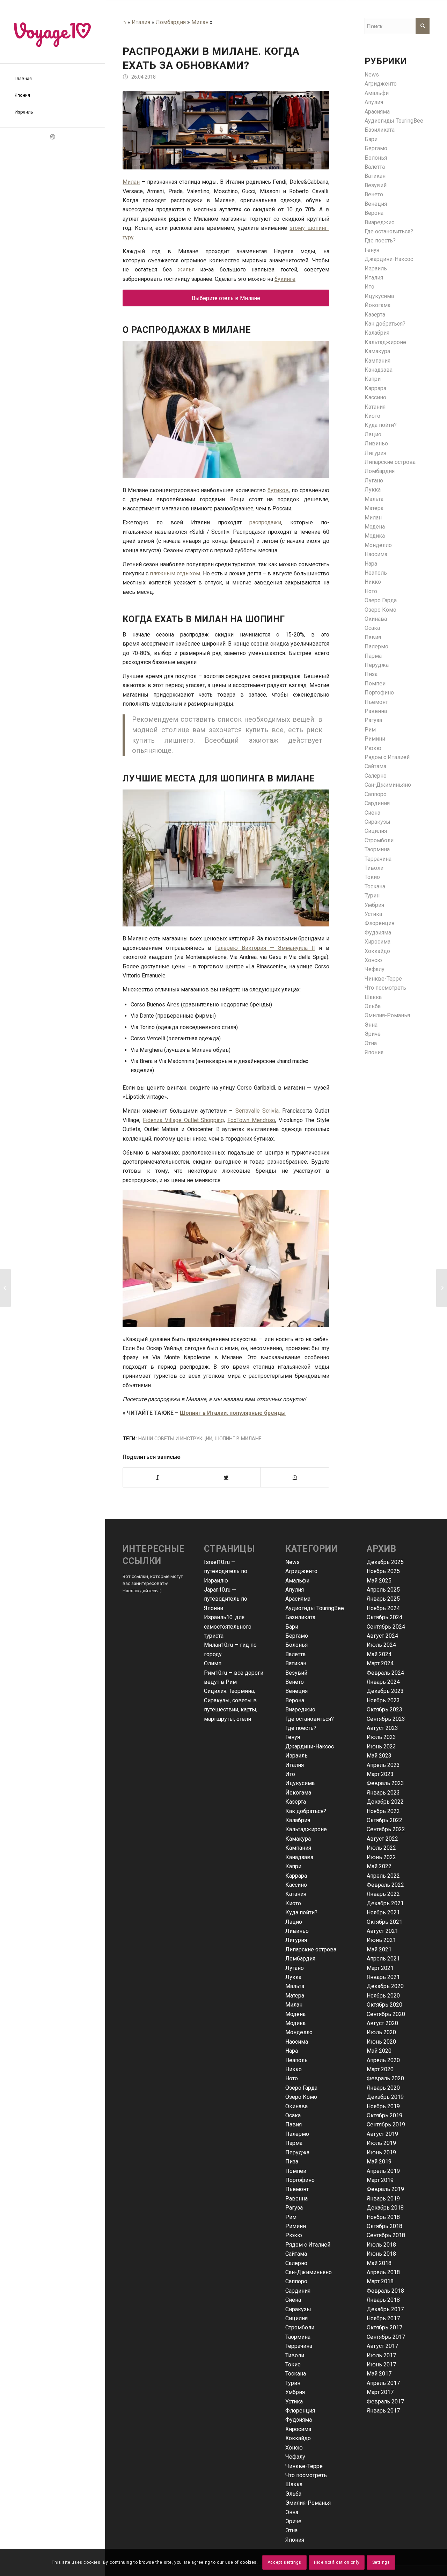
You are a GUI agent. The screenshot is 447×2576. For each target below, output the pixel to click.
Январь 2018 (383, 2300)
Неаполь (376, 573)
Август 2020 (382, 2023)
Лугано (374, 481)
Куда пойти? (381, 425)
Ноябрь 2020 (383, 1996)
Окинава (376, 619)
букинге (285, 279)
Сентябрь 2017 (386, 2337)
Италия (141, 22)
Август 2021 (382, 1931)
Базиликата (380, 130)
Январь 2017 (383, 2411)
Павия (373, 637)
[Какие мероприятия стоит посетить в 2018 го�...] (5, 1288)
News (372, 75)
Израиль (376, 268)
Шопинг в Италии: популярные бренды (233, 1413)
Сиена (372, 813)
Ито (369, 287)
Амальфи (377, 93)
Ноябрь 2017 (383, 2318)
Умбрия (374, 905)
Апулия (374, 102)
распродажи (265, 522)
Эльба (373, 1006)
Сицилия (376, 831)
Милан (200, 22)
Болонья (376, 158)
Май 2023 (379, 1756)
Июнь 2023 (381, 1747)
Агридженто (381, 84)
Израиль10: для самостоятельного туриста (228, 1627)
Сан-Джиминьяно (388, 785)
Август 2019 (382, 2134)
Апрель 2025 (383, 1590)
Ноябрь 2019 (383, 2106)
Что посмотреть (385, 988)
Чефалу (375, 969)
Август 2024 (382, 1636)
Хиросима (378, 942)
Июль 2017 (381, 2355)
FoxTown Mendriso (251, 1120)
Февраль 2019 (385, 2189)
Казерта (375, 315)
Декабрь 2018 (385, 2208)
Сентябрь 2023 (386, 1719)
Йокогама (378, 305)
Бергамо (376, 148)
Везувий (376, 185)
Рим (370, 730)
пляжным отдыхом (175, 573)
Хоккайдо (377, 951)
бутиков (278, 490)
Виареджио (380, 222)
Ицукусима (379, 296)
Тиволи (374, 868)
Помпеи (375, 683)
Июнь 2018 (381, 2254)
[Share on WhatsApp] (295, 1477)
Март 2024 (380, 1663)
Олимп (213, 1663)
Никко (373, 582)
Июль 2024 (381, 1645)
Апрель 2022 (383, 1876)
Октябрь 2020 (384, 2005)
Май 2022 (379, 1866)
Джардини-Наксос (389, 259)
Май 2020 (379, 2051)
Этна (371, 1043)
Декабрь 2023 (385, 1691)
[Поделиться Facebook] (157, 1477)
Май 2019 (379, 2162)
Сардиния (377, 803)
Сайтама (375, 766)
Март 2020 (380, 2069)
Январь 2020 (383, 2088)
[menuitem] (52, 79)
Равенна (376, 711)
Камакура (377, 351)
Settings (381, 2562)
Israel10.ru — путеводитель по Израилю (226, 1571)
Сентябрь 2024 (386, 1627)
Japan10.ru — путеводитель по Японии (226, 1599)
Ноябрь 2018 (383, 2217)
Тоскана (375, 886)
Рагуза (373, 720)
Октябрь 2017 (384, 2327)
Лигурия (375, 453)
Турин (372, 896)
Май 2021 (379, 1949)
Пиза (371, 674)
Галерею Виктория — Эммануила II (265, 948)
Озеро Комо (380, 610)
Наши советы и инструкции (175, 1439)
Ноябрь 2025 (383, 1571)
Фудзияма (378, 933)
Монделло (378, 545)
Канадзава (379, 370)
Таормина (377, 849)
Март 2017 (380, 2392)
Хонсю (373, 960)
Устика (373, 914)
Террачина (378, 859)
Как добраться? (385, 324)
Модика (375, 536)
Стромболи (379, 840)
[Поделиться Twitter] (226, 1477)
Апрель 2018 (383, 2272)
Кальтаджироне (385, 342)
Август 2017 (382, 2346)
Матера (374, 508)
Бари (371, 139)
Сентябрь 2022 (386, 1829)
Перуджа (377, 665)
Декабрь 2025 (385, 1562)
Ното (371, 591)
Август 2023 (382, 1728)
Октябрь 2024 (384, 1617)
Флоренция (379, 923)
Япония (374, 1052)
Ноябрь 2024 (383, 1608)
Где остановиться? (389, 231)
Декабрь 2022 (385, 1802)
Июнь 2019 (381, 2152)
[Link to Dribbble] (52, 137)
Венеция (376, 204)
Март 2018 (380, 2281)
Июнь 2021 (381, 1940)
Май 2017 (379, 2374)
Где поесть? (380, 241)
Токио (372, 877)
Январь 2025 (383, 1599)
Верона (374, 213)
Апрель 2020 (383, 2060)
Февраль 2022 (385, 1885)
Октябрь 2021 (384, 1922)
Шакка (373, 997)
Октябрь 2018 (384, 2226)
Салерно (376, 776)
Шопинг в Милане (238, 1439)
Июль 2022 (381, 1848)
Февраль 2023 (385, 1783)
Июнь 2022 (381, 1857)
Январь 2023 (383, 1793)
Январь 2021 (383, 1977)
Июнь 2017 (381, 2364)
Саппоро (376, 794)
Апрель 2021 (383, 1959)
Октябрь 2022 (384, 1820)
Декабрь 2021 (385, 1903)
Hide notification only (337, 2562)
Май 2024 (379, 1654)
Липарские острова (390, 462)
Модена (375, 527)
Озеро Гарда (381, 600)
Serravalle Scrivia (257, 1111)
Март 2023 (380, 1774)
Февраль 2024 (385, 1673)
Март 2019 (380, 2180)
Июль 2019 (381, 2143)
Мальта (374, 499)
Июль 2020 (381, 2032)
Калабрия (377, 333)
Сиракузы (378, 822)
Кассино (375, 397)
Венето (374, 194)
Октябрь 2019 (384, 2115)
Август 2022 (382, 1839)
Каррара (375, 388)
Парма (373, 656)
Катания (375, 407)
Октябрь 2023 (384, 1709)
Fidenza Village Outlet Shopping (184, 1120)
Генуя (372, 250)
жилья (186, 270)
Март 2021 (380, 1968)
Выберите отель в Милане (226, 298)
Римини (375, 739)
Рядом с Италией (387, 757)
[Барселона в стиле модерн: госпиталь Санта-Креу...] (442, 1288)
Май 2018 (379, 2263)
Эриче (373, 1034)
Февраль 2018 (385, 2291)
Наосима (376, 554)
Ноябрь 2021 (383, 1912)
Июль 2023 (381, 1737)
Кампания (378, 361)
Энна (371, 1025)
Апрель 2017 (383, 2383)
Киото (372, 416)
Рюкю (373, 748)
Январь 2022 (383, 1894)
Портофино (379, 693)
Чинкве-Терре (383, 979)
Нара (371, 564)
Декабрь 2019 (385, 2097)
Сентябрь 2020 (386, 2014)
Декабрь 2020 (385, 1986)
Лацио (373, 434)
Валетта (375, 167)
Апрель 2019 (383, 2171)
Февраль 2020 (385, 2078)
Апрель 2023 (383, 1765)
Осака (372, 628)
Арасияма (377, 112)
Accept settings (284, 2562)
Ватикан (375, 176)
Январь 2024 (383, 1682)
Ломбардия (171, 22)
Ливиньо (376, 443)
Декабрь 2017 (385, 2309)
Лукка (373, 490)
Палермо (376, 646)
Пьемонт (376, 702)
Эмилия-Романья (387, 1015)
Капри (373, 379)
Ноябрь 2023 (383, 1700)
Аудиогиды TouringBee (394, 121)
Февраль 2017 (385, 2402)
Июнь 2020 (381, 2042)
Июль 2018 (381, 2245)
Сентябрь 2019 (386, 2124)
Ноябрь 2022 (383, 1811)
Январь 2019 (383, 2199)
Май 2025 (379, 1581)
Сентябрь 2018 (386, 2235)
